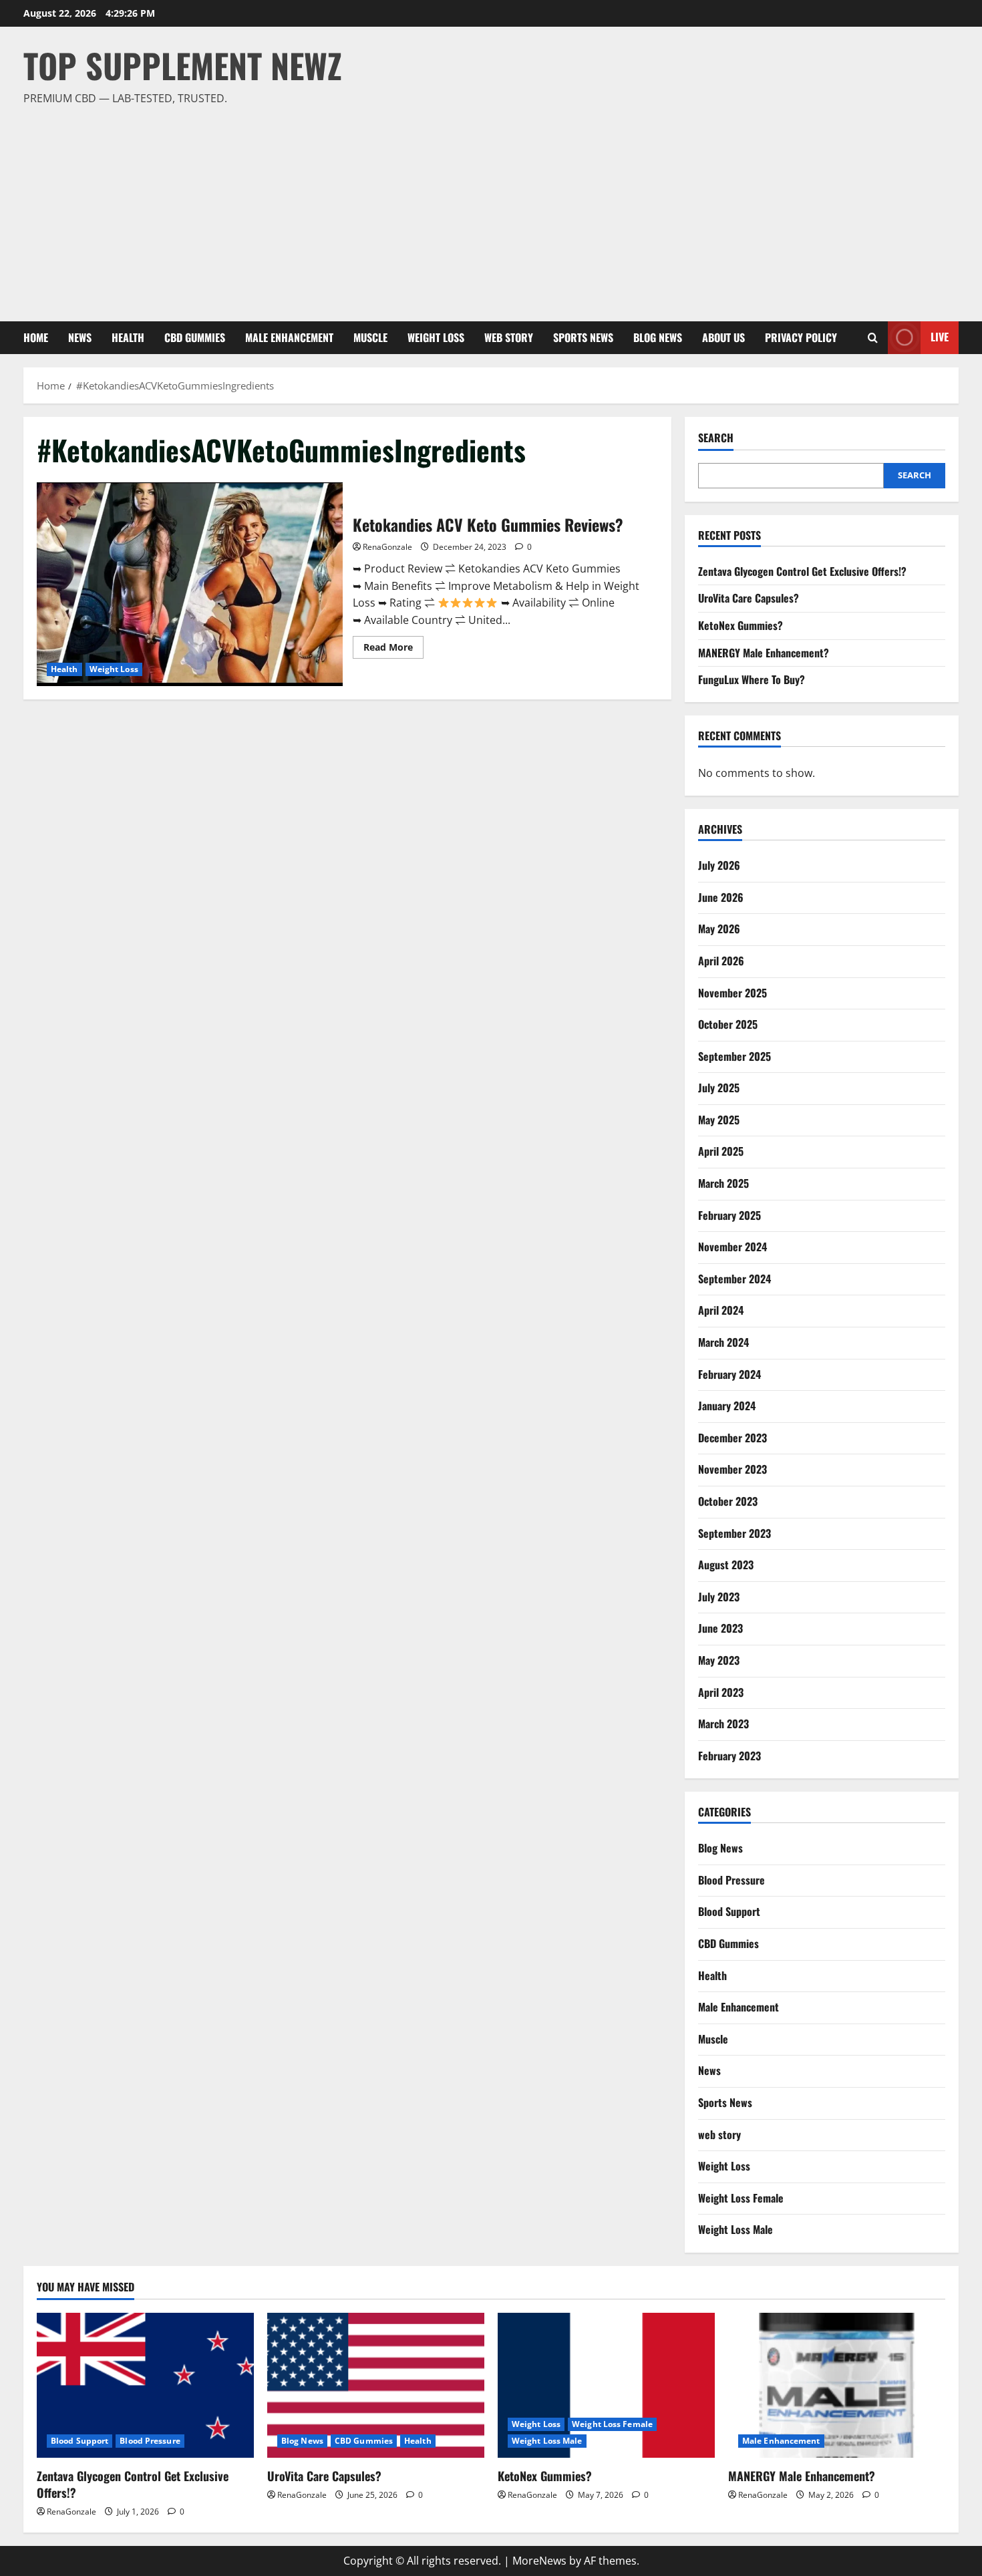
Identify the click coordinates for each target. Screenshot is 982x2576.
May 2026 (719, 929)
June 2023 (720, 1628)
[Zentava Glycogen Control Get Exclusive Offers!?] (145, 2385)
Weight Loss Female (741, 2198)
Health (128, 337)
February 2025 (729, 1215)
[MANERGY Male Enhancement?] (837, 2385)
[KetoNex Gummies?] (606, 2385)
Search (716, 438)
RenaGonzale (387, 547)
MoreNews (539, 2561)
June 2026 (721, 897)
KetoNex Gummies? (741, 625)
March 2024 (723, 1342)
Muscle (370, 337)
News (80, 337)
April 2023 (721, 1692)
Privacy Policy (801, 337)
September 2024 (734, 1279)
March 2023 (723, 1724)
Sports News (583, 337)
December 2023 (732, 1438)
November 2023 (732, 1469)
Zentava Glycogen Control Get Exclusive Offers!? (802, 571)
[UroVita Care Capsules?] (376, 2385)
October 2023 (728, 1501)
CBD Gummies (195, 337)
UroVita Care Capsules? (749, 598)
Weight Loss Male (735, 2229)
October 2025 (728, 1024)
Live (940, 337)
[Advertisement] (488, 208)
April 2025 (721, 1151)
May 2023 (719, 1660)
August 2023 (726, 1565)
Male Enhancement (289, 337)
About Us (723, 337)
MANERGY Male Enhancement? (764, 653)
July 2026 (719, 865)
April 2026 (721, 961)
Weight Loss (436, 337)
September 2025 (734, 1056)
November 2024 (732, 1247)
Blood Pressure (731, 1880)
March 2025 (723, 1183)
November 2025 (732, 993)
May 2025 (719, 1120)
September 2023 (734, 1533)
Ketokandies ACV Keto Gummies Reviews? (190, 584)
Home (36, 337)
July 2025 (719, 1088)
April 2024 (721, 1310)
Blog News (658, 337)
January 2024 (727, 1406)
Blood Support (729, 1911)
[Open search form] (873, 338)
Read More (393, 649)
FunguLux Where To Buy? (752, 679)
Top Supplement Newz (183, 65)
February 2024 (729, 1374)
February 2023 (729, 1756)
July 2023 (719, 1597)
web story (509, 337)
